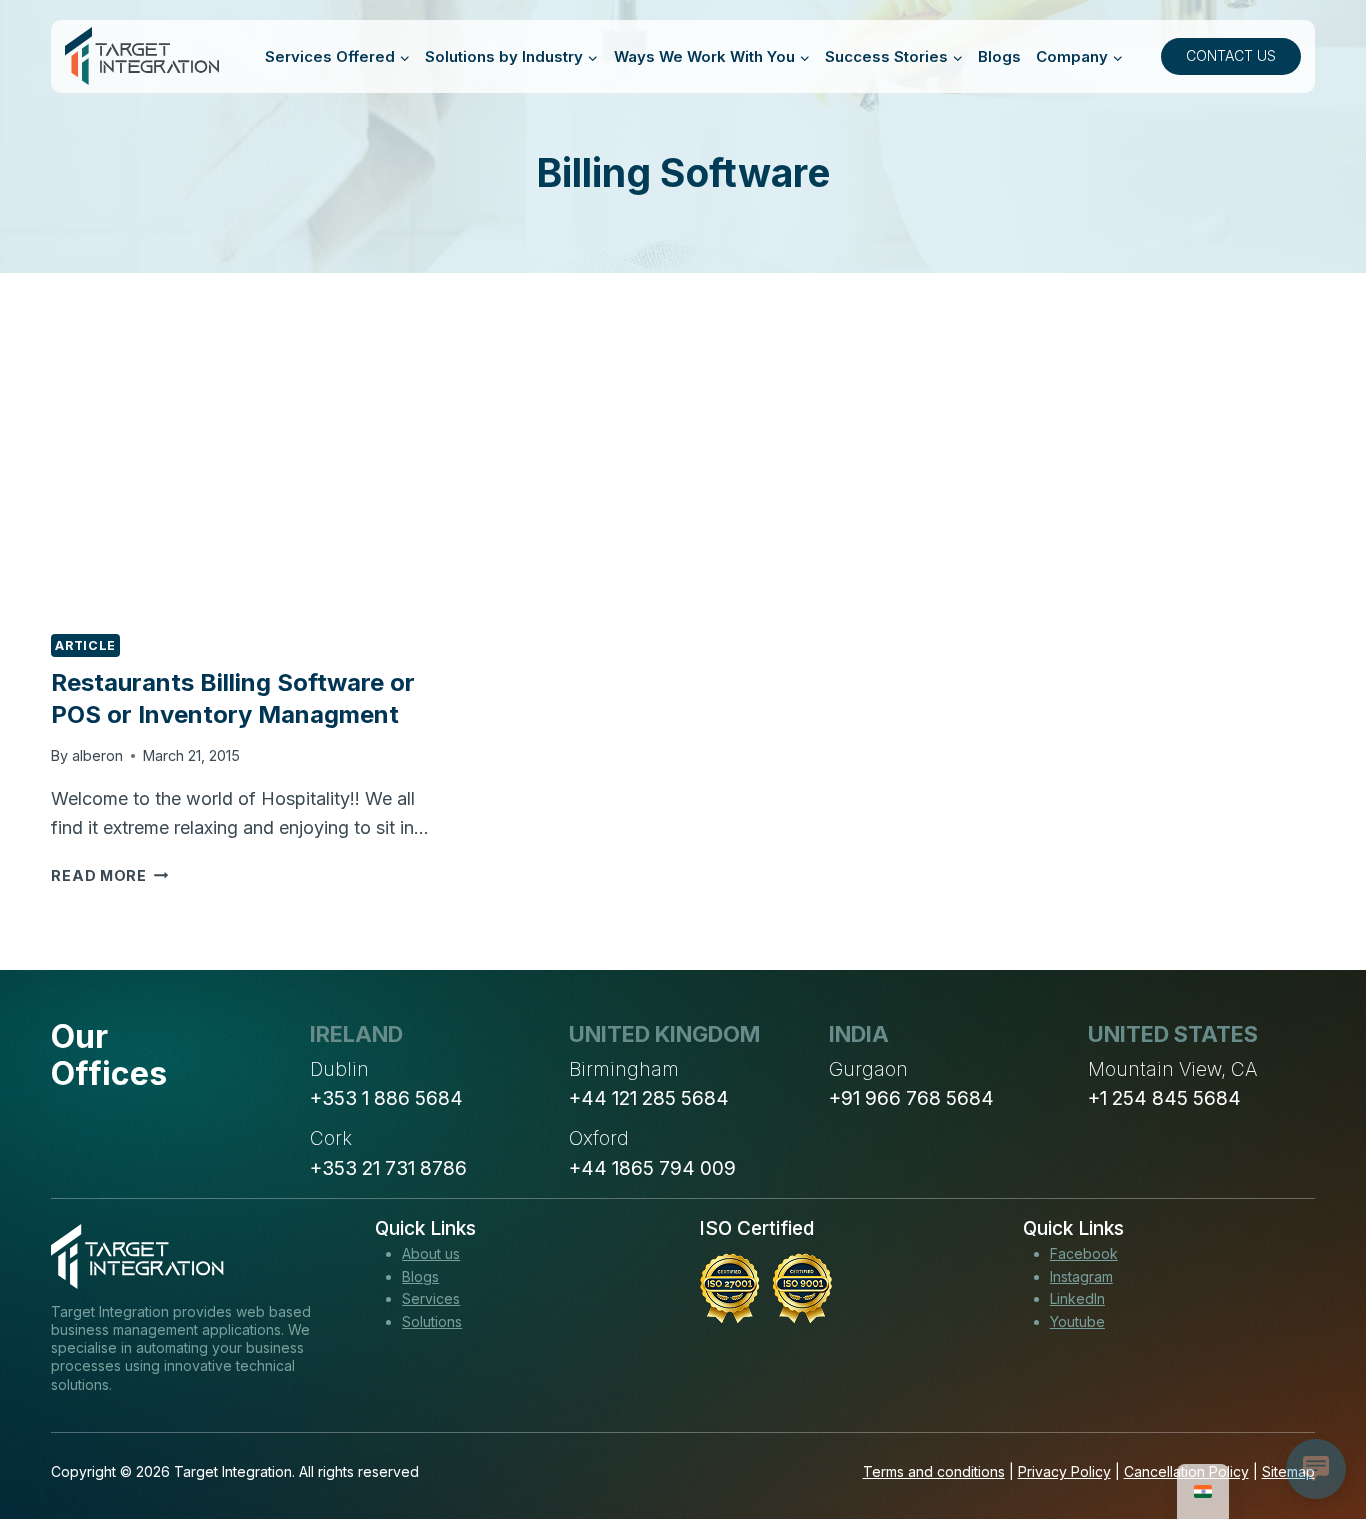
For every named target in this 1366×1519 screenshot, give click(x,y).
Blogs (999, 56)
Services (431, 1298)
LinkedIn (1077, 1298)
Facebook (1084, 1253)
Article (85, 645)
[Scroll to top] (1314, 1430)
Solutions (432, 1321)
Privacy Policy (1064, 1471)
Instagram (1081, 1276)
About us (431, 1253)
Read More (109, 875)
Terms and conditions (934, 1471)
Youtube (1077, 1321)
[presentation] (248, 484)
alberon (97, 755)
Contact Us (1231, 55)
